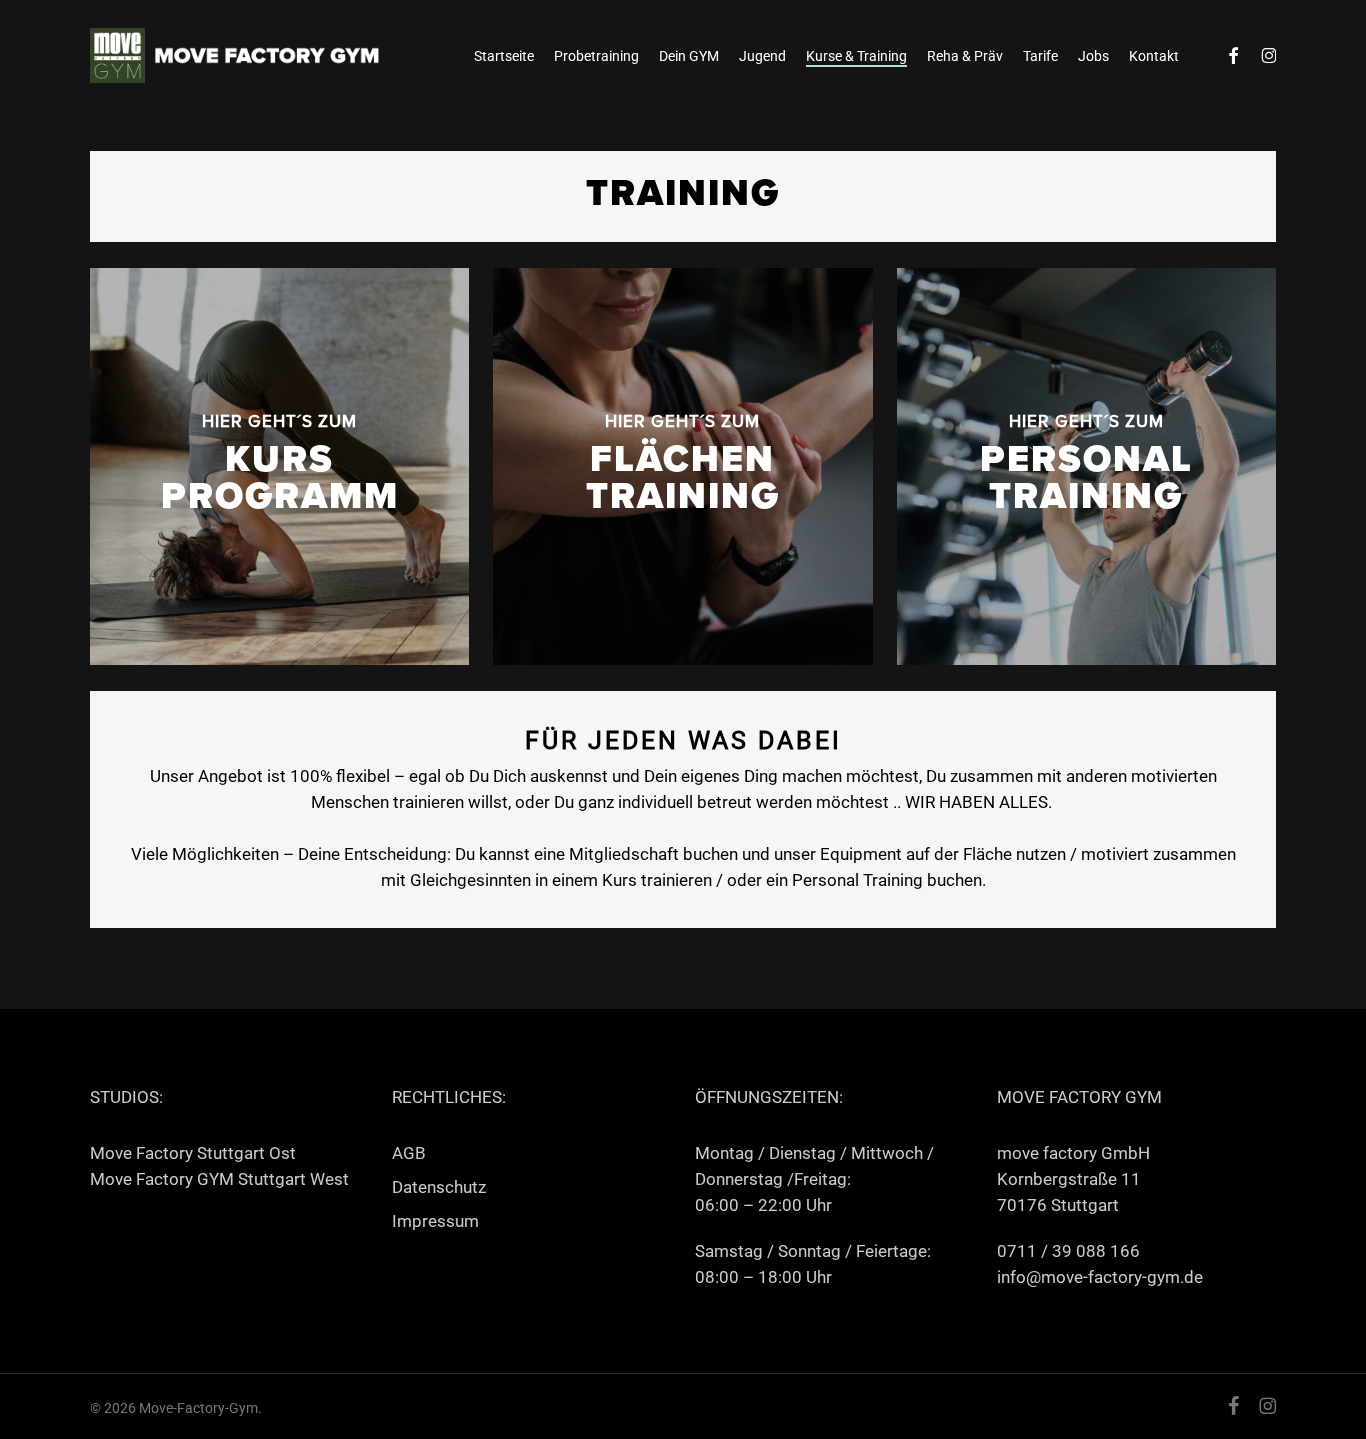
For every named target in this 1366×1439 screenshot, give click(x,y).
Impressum (435, 1221)
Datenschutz (439, 1187)
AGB (409, 1153)
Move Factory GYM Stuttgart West (219, 1179)
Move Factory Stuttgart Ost (193, 1153)
